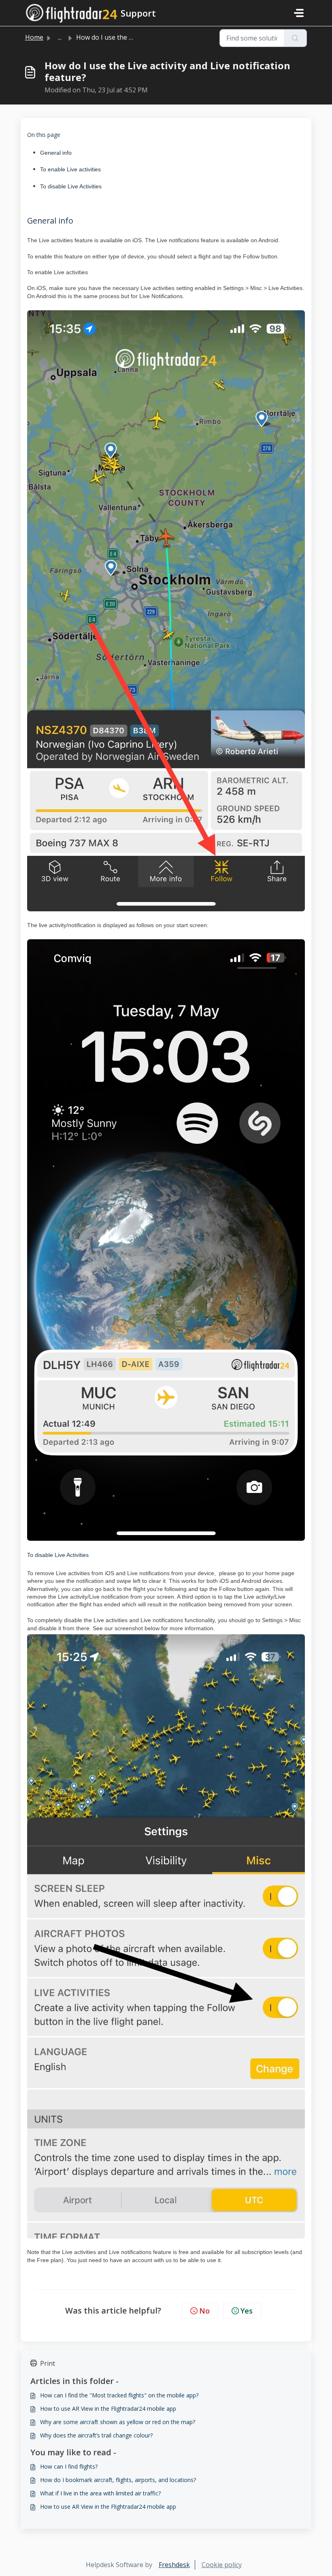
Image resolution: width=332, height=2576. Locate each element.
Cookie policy (222, 2565)
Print (48, 2363)
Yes (247, 2311)
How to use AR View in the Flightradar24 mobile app (108, 2409)
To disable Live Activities (71, 186)
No (204, 2311)
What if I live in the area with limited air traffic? (100, 2493)
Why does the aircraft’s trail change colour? (96, 2435)
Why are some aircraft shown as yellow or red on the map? (118, 2422)
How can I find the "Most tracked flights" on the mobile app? (119, 2395)
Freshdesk (174, 2565)
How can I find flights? (69, 2466)
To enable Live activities (70, 169)
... (60, 37)
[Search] (295, 38)
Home (34, 37)
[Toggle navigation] (299, 13)
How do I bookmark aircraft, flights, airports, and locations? (118, 2480)
